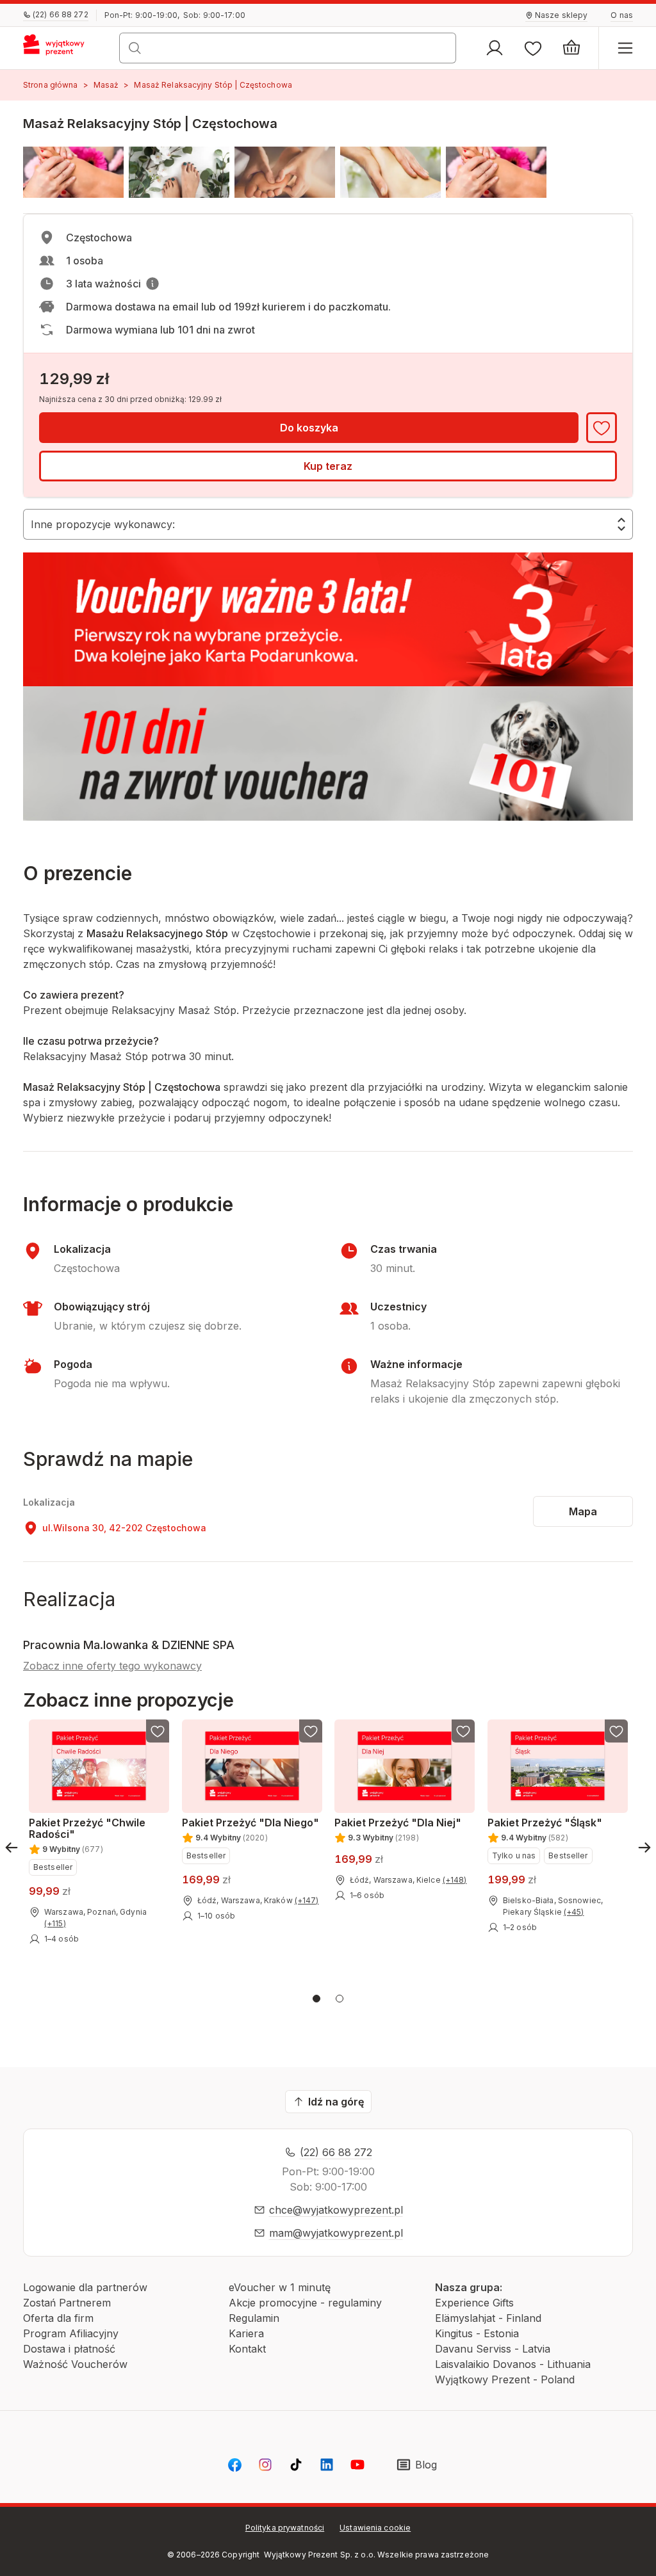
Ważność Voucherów (75, 2364)
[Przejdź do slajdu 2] (340, 1999)
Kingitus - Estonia (477, 2333)
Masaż (106, 85)
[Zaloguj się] (495, 48)
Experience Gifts (474, 2303)
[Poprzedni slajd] (12, 1847)
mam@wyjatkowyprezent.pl (336, 2233)
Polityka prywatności (285, 2528)
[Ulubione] (533, 48)
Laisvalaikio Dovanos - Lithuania (513, 2364)
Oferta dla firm (58, 2318)
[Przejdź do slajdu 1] (316, 1999)
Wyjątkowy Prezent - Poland (505, 2379)
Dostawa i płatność (69, 2349)
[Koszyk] (571, 48)
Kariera (246, 2333)
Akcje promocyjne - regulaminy (305, 2303)
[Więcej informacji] (152, 284)
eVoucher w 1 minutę (280, 2287)
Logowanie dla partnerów (85, 2287)
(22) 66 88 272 (336, 2152)
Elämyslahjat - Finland (488, 2318)
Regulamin (254, 2318)
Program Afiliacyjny (71, 2333)
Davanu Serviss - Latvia (493, 2349)
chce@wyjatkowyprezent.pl (336, 2210)
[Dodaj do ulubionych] (602, 428)
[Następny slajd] (644, 1847)
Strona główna (51, 85)
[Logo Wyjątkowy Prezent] (60, 48)
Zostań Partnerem (67, 2303)
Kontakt (247, 2349)
